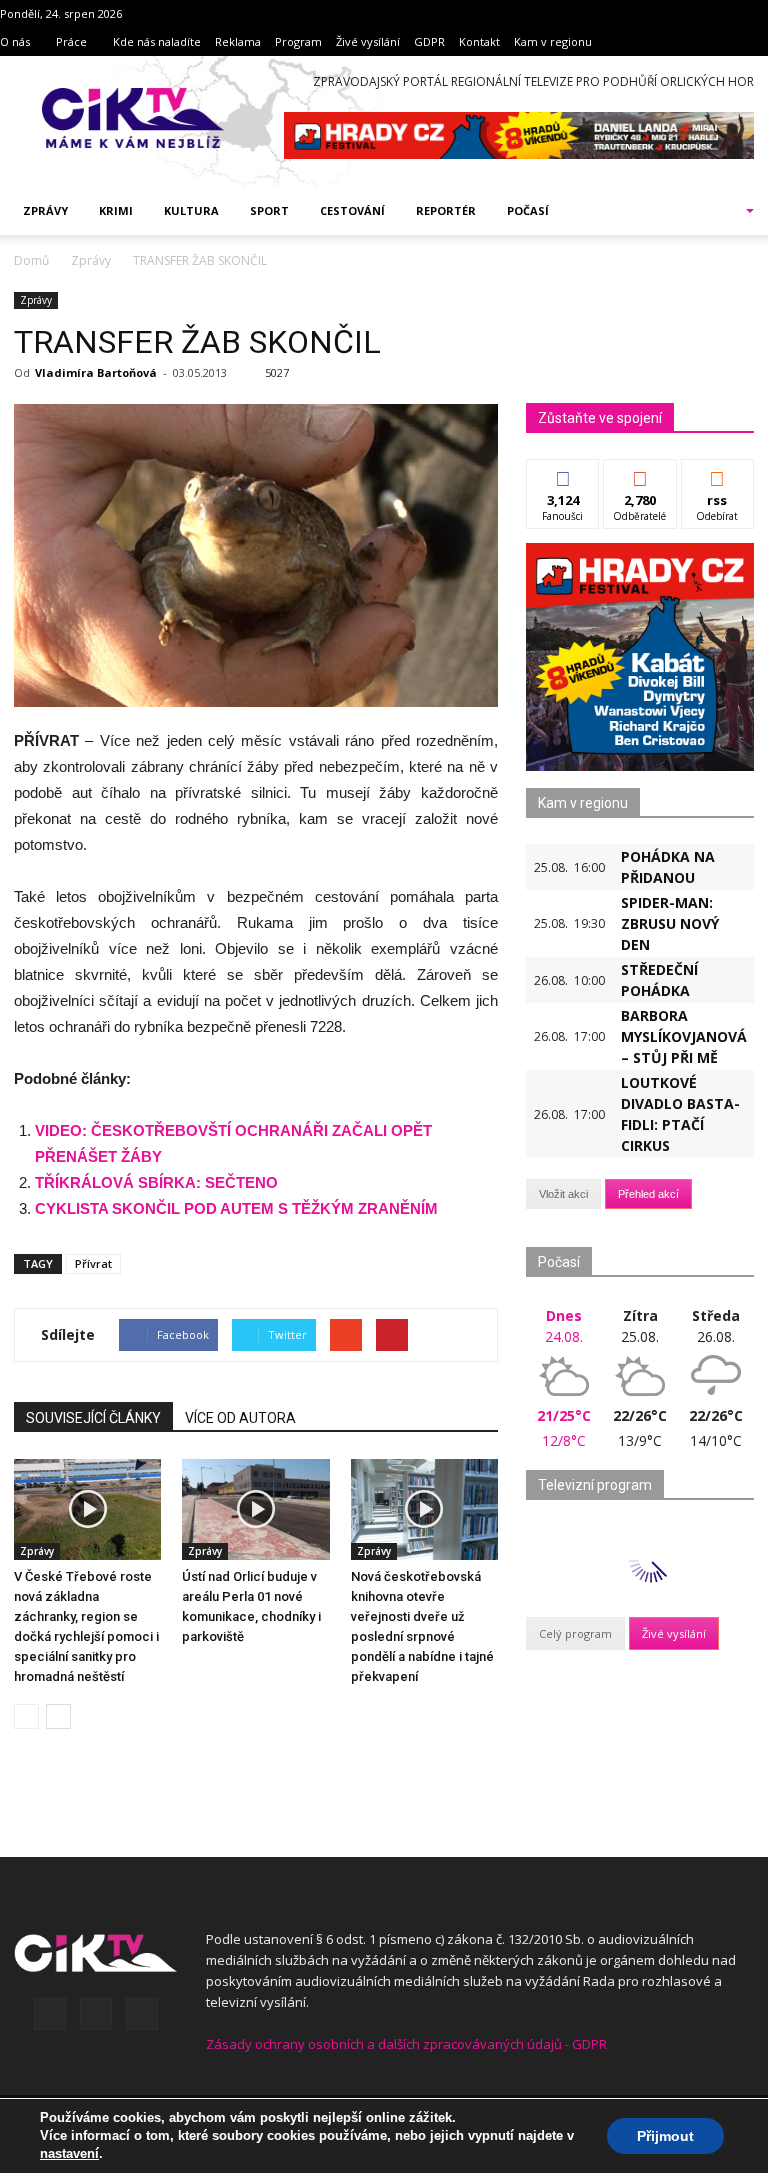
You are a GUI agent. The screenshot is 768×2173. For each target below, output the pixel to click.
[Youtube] (142, 2014)
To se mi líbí (563, 482)
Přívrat (93, 1263)
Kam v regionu (553, 41)
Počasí (528, 210)
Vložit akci (563, 1194)
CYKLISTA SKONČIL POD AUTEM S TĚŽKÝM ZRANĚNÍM (236, 1208)
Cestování (352, 210)
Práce (71, 41)
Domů (31, 260)
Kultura (191, 210)
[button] (724, 211)
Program (298, 41)
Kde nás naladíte (157, 41)
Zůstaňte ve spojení (600, 418)
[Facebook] (50, 2014)
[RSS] (96, 2014)
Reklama (238, 41)
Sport (269, 210)
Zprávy (45, 210)
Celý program (575, 1633)
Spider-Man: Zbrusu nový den (670, 923)
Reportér (446, 210)
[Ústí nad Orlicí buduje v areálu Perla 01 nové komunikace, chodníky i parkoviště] (255, 1509)
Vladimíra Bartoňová (96, 372)
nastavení (69, 2153)
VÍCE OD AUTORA (240, 1418)
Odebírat (640, 474)
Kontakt (479, 41)
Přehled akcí (648, 1194)
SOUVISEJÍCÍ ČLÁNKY (93, 1418)
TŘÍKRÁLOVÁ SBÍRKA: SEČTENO (156, 1182)
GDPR (429, 41)
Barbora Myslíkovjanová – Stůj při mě (684, 1036)
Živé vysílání (368, 41)
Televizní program (595, 1485)
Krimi (116, 210)
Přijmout (665, 2136)
